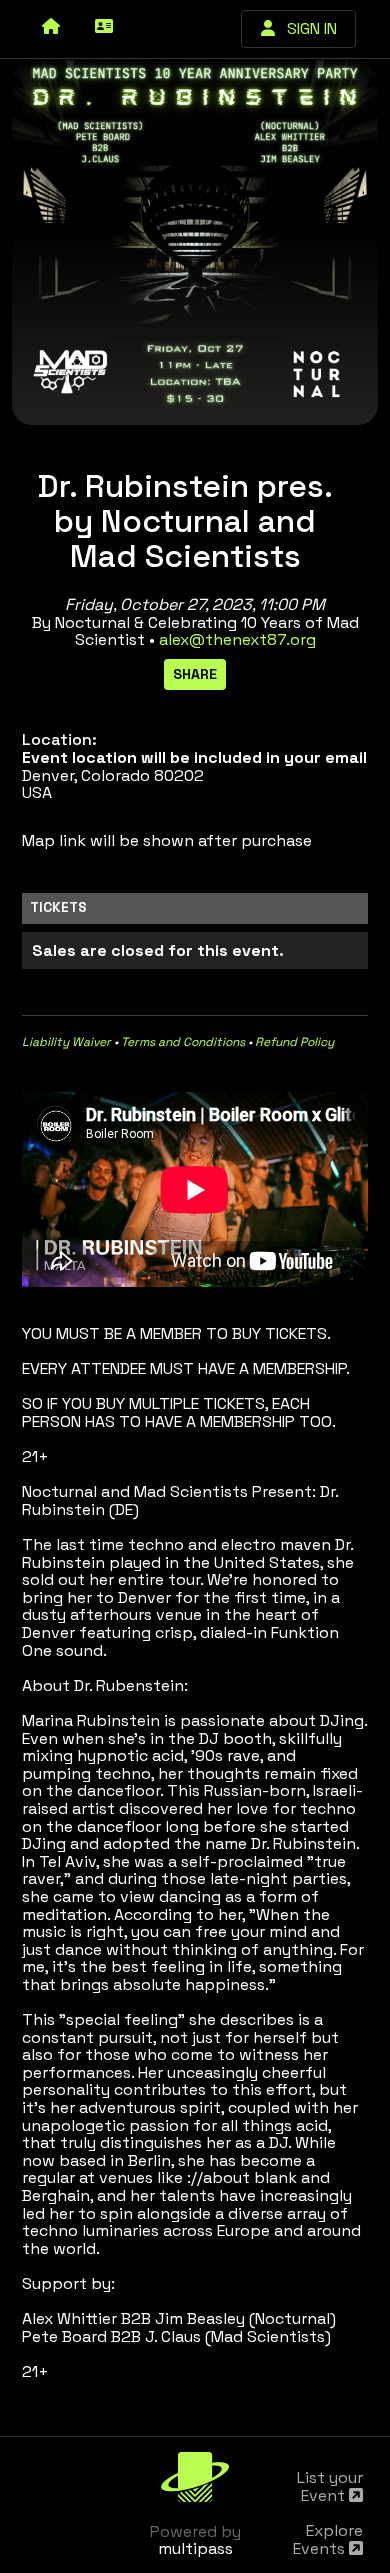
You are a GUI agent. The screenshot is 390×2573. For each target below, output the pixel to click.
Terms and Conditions (183, 1042)
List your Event (330, 2486)
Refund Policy (294, 1042)
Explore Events (328, 2539)
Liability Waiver (66, 1042)
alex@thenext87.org (237, 639)
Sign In (306, 28)
